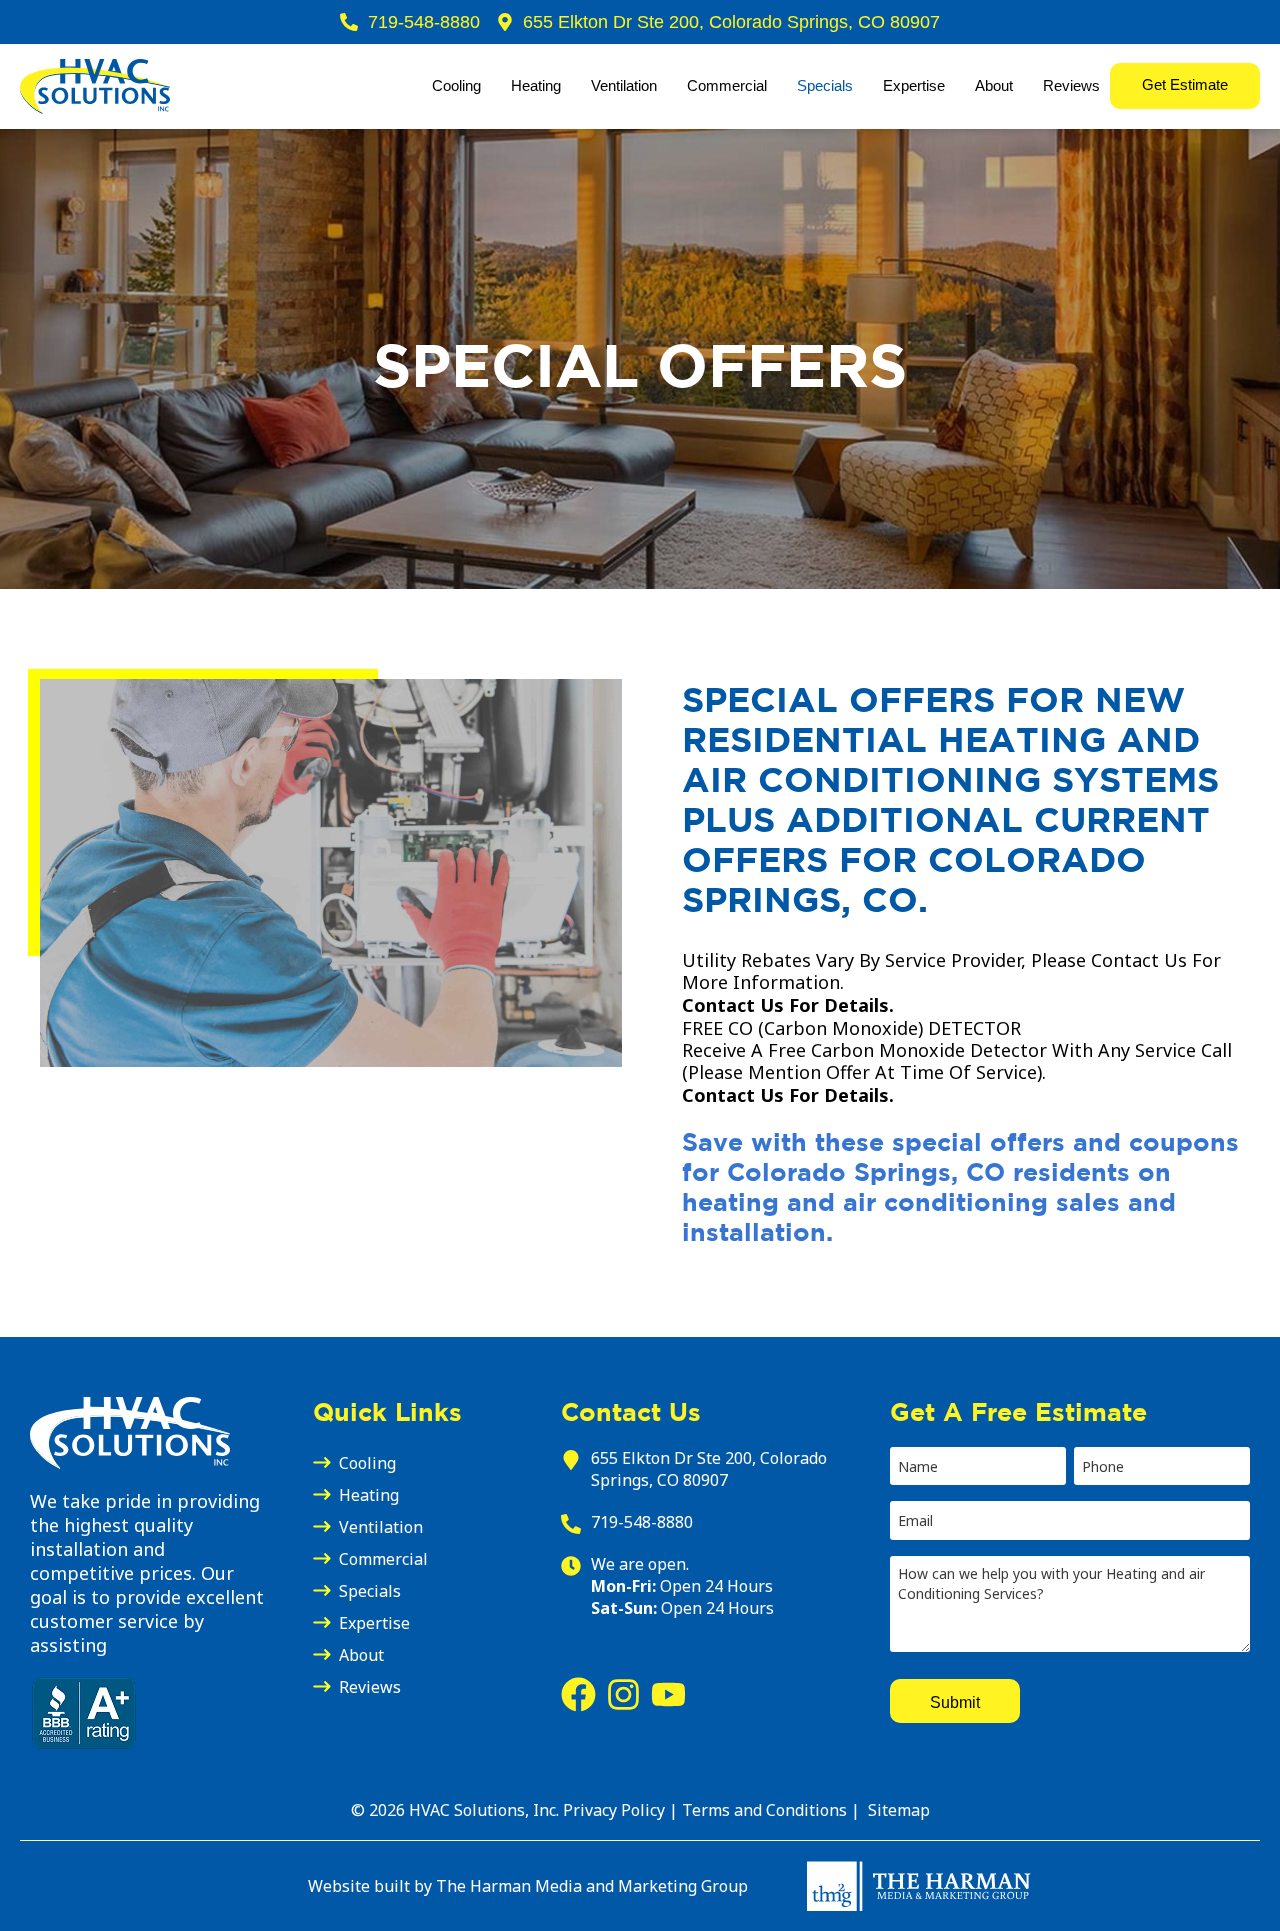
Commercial (727, 85)
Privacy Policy (614, 1810)
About (994, 85)
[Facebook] (578, 1694)
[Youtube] (668, 1694)
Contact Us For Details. (788, 1005)
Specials (825, 85)
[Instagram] (623, 1694)
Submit (955, 1701)
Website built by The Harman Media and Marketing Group (528, 1886)
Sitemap (897, 1810)
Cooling (456, 85)
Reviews (1071, 85)
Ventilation (624, 85)
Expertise (914, 85)
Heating (536, 85)
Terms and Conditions (766, 1810)
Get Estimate (1185, 84)
